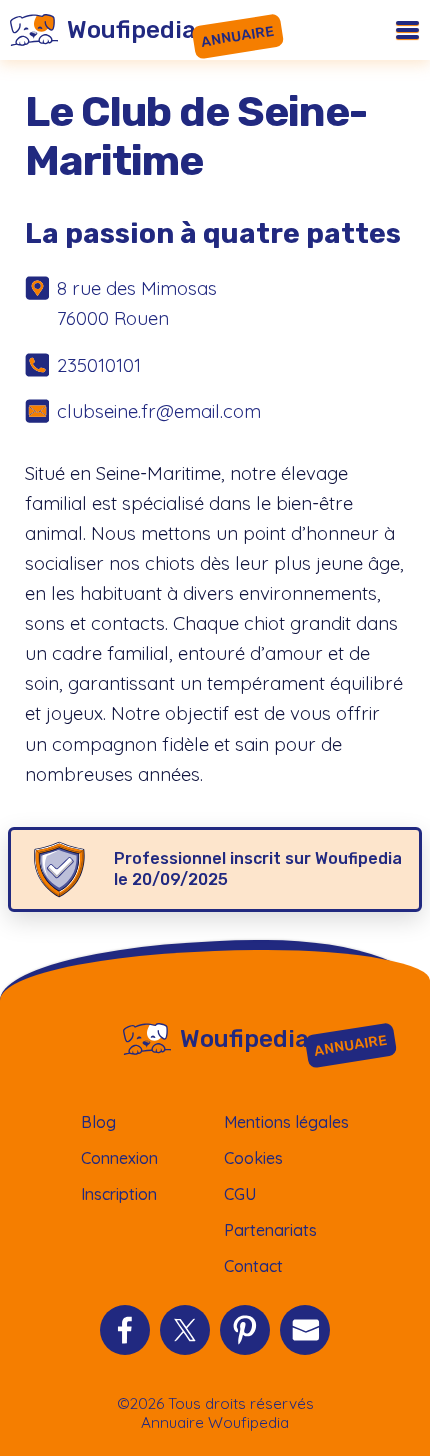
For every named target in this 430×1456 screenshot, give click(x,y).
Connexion (119, 1158)
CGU (240, 1194)
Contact (253, 1266)
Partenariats (270, 1230)
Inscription (119, 1194)
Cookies (253, 1158)
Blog (98, 1122)
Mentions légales (286, 1122)
